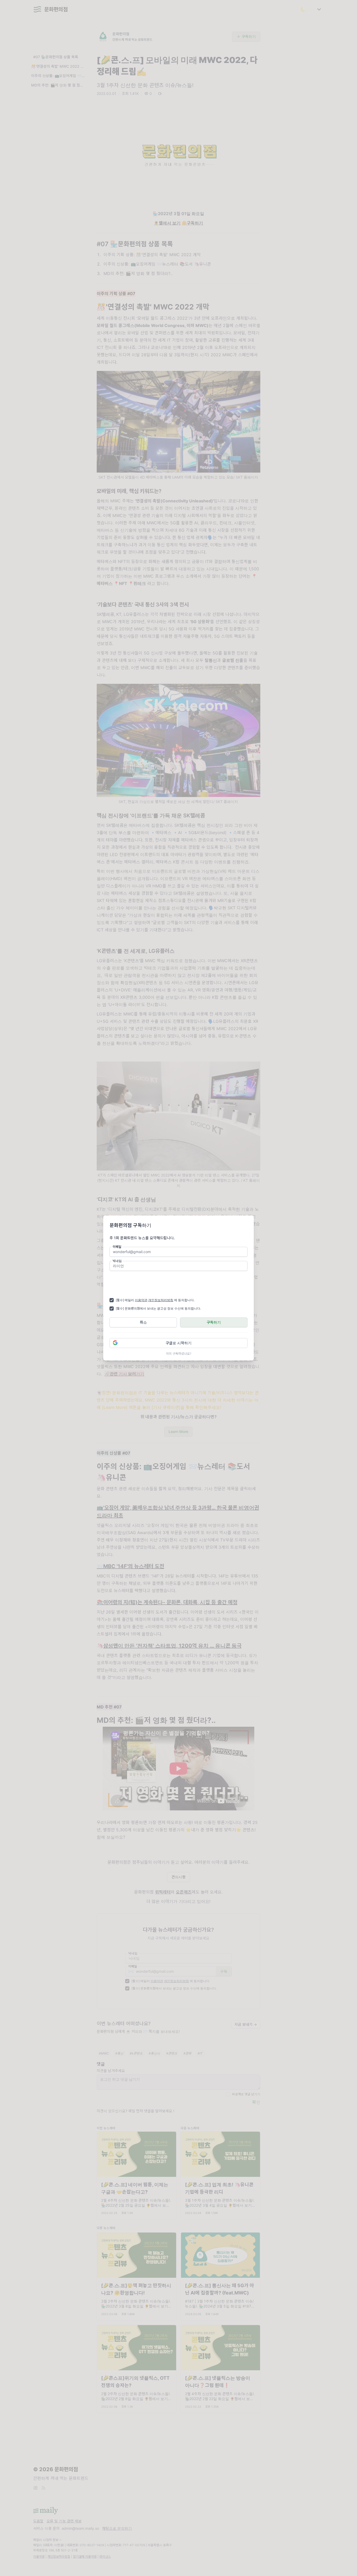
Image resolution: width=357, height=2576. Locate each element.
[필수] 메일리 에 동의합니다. (155, 1300)
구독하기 (214, 1322)
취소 (143, 1322)
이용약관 (141, 1300)
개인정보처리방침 (161, 1300)
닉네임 (117, 1261)
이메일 (117, 1247)
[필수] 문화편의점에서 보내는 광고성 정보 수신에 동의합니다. (158, 1308)
